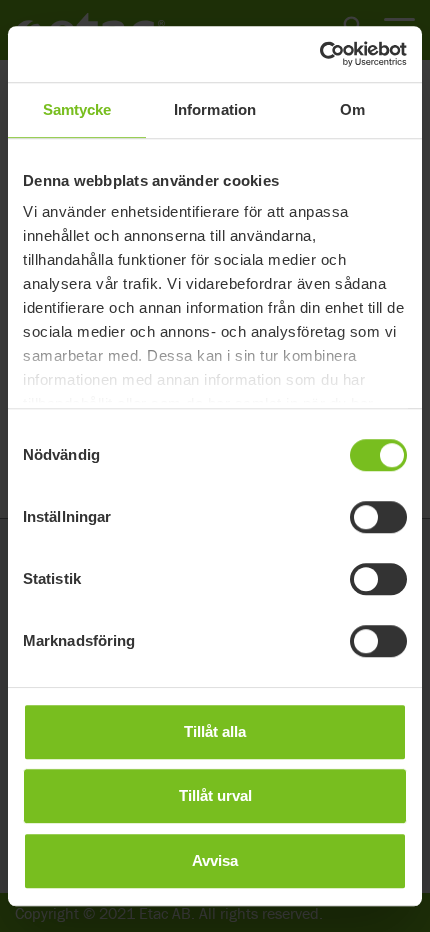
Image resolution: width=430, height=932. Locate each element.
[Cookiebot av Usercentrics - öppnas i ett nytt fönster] (319, 54)
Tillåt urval (215, 795)
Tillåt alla (215, 731)
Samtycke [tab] (77, 109)
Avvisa (215, 860)
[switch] (378, 517)
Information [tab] (215, 109)
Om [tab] (352, 109)
